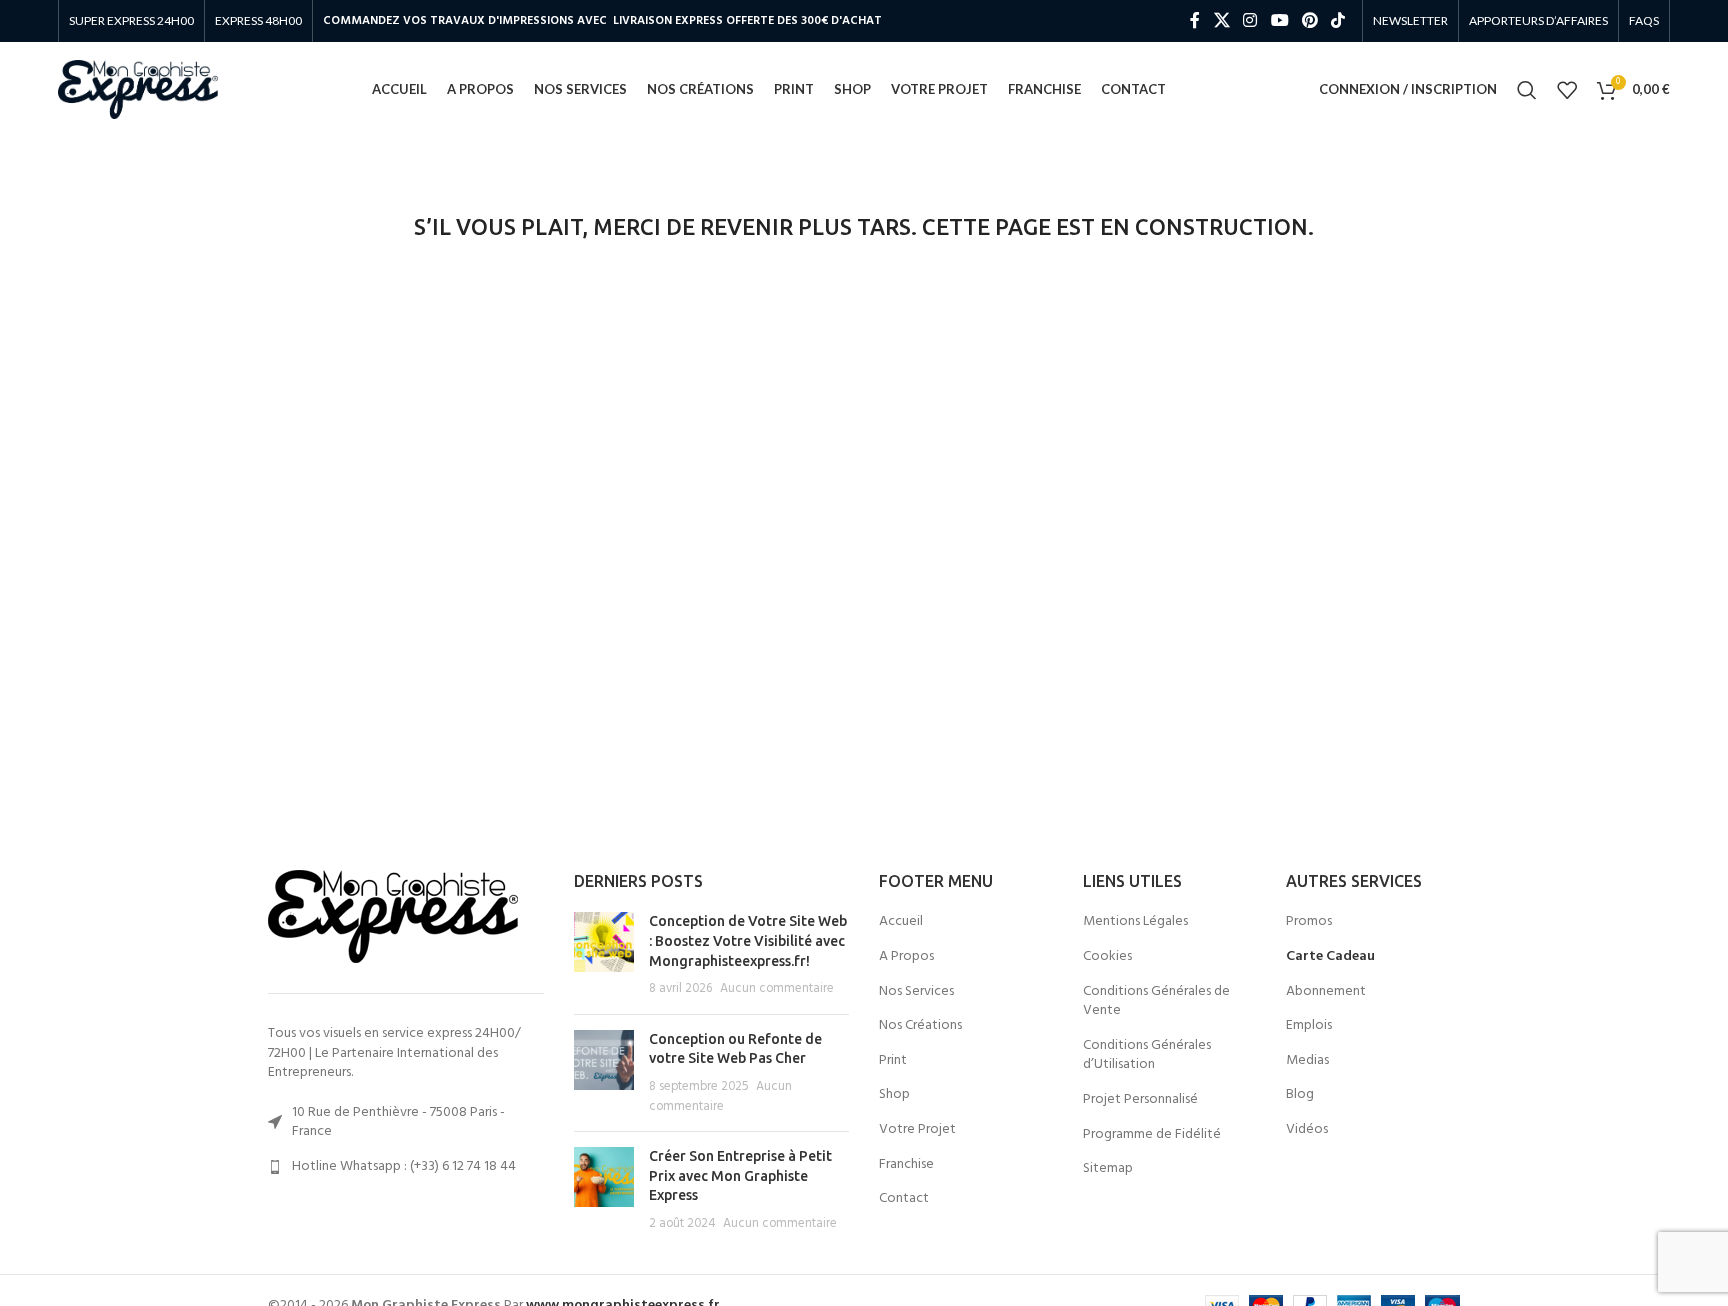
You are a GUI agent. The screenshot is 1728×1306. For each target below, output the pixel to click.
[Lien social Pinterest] (1309, 21)
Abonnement (1326, 992)
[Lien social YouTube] (1279, 21)
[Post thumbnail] (604, 955)
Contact (904, 1199)
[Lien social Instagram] (1250, 21)
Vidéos (1307, 1130)
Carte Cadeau (1330, 957)
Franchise (906, 1165)
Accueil (901, 922)
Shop (894, 1095)
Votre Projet (917, 1130)
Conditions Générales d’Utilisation (1147, 1055)
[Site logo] (138, 89)
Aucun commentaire (777, 989)
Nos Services (916, 992)
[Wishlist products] (1567, 90)
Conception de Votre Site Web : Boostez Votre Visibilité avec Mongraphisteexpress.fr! (748, 940)
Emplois (1309, 1026)
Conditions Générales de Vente (1156, 1001)
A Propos (906, 957)
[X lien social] (1221, 21)
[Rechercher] (1527, 90)
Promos (1309, 922)
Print (893, 1061)
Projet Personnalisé (1140, 1100)
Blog (1300, 1095)
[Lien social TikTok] (1337, 21)
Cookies (1107, 957)
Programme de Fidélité (1152, 1135)
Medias (1307, 1061)
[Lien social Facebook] (1195, 21)
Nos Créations (920, 1026)
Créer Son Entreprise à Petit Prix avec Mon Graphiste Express (740, 1175)
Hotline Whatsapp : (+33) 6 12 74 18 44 (404, 1166)
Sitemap (1108, 1169)
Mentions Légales (1135, 922)
